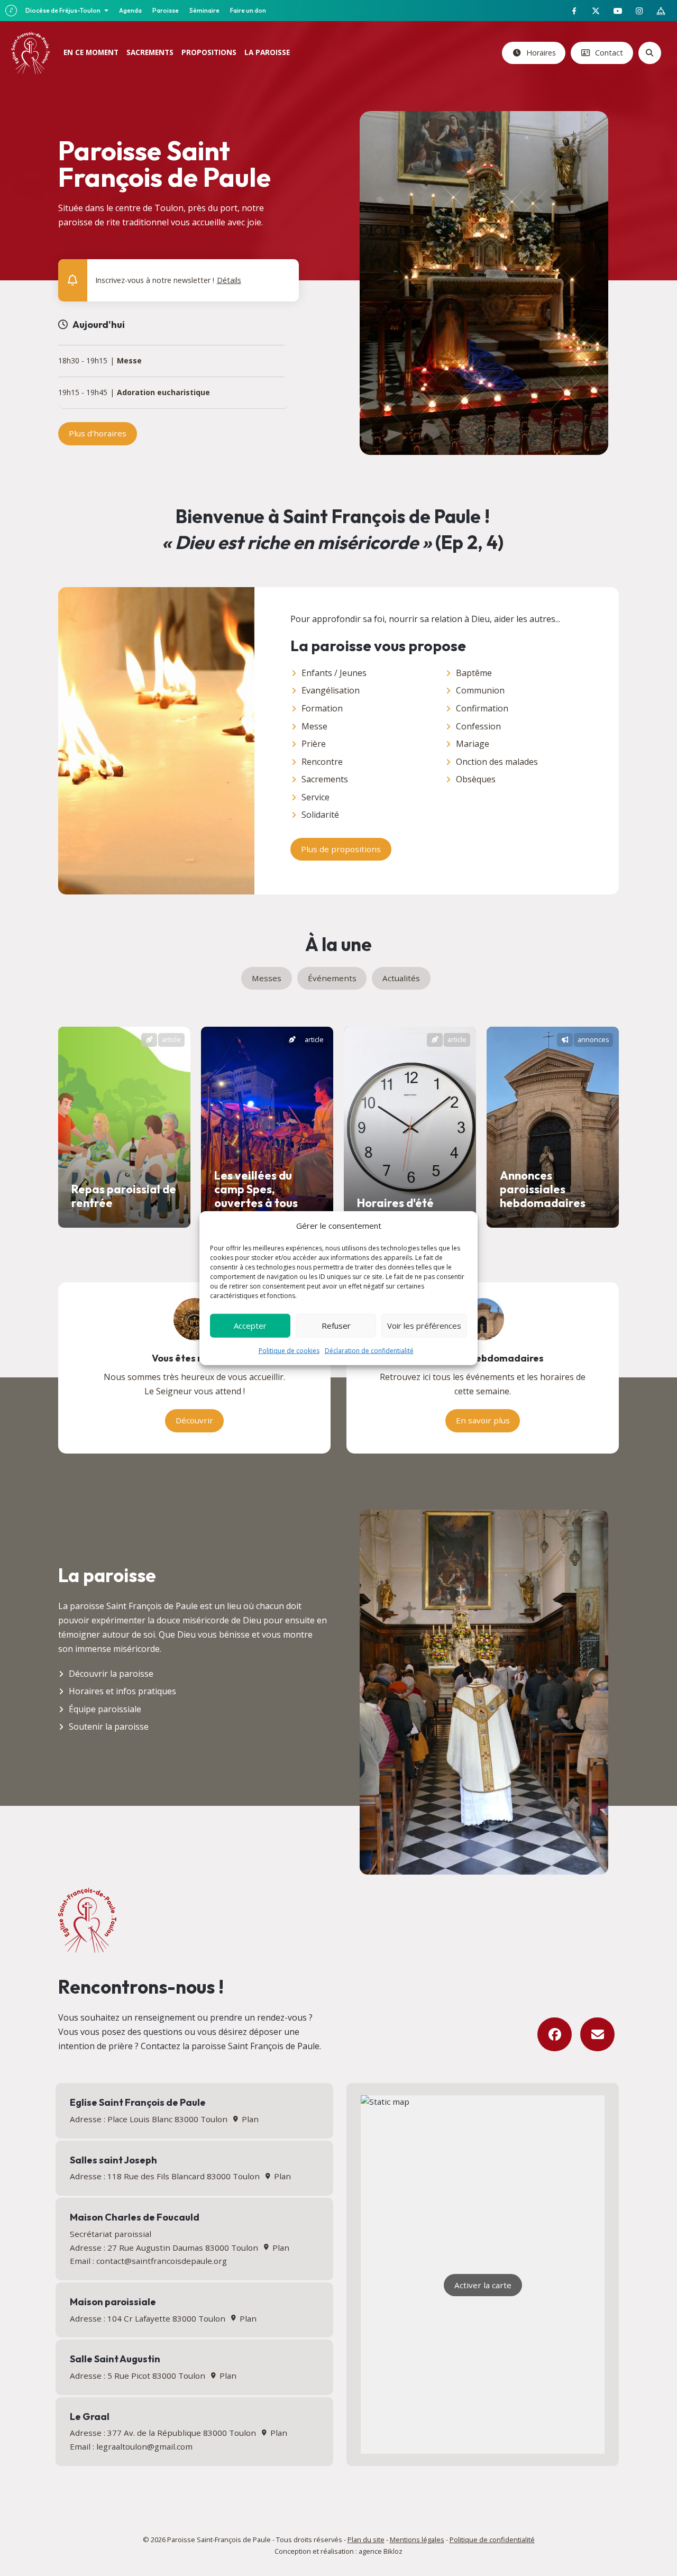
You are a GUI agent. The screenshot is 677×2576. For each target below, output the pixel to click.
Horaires (540, 53)
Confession (478, 726)
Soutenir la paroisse (109, 1727)
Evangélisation (331, 690)
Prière (314, 744)
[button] (284, 272)
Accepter (250, 1326)
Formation (322, 708)
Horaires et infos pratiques (122, 1691)
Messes (267, 978)
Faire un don (248, 10)
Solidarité (320, 815)
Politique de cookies (289, 1350)
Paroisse (166, 10)
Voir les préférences (424, 1326)
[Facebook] (555, 2035)
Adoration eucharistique (163, 393)
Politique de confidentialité (492, 2540)
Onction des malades (497, 762)
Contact (608, 53)
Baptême (474, 673)
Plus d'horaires (98, 433)
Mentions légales (417, 2540)
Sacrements (325, 779)
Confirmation (482, 708)
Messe (129, 361)
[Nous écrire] (597, 2035)
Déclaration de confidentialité (369, 1350)
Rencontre (322, 762)
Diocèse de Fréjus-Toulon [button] (63, 10)
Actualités (401, 978)
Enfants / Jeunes (334, 673)
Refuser (336, 1326)
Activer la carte (483, 2285)
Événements (332, 978)
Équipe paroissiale (105, 1709)
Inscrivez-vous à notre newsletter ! (168, 280)
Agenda (130, 10)
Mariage (473, 744)
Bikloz (393, 2551)
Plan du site (366, 2540)
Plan (249, 2119)
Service (315, 797)
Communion (480, 690)
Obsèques (476, 779)
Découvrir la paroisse (111, 1674)
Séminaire (204, 10)
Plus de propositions (341, 849)
